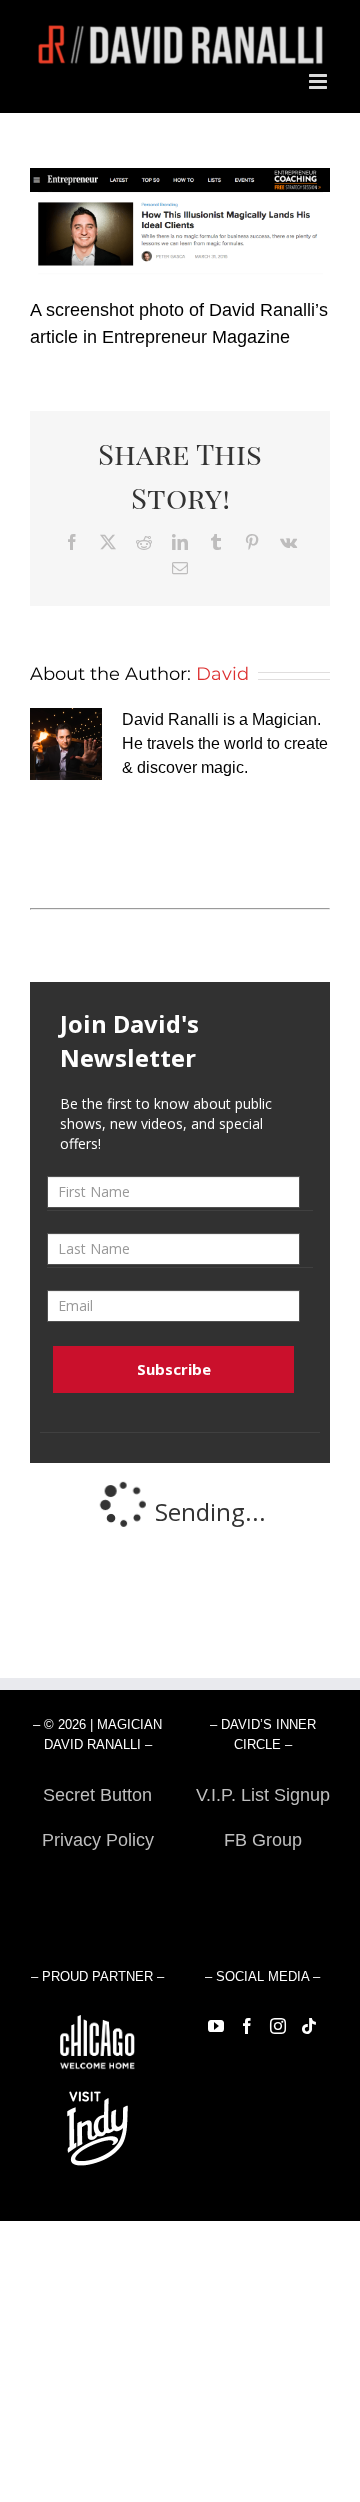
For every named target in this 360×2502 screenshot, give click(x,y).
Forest (97, 1885)
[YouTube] (216, 2026)
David (222, 674)
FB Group (263, 1840)
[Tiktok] (309, 2026)
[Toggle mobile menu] (319, 81)
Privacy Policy (98, 1840)
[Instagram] (278, 2026)
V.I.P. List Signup (263, 1795)
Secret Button (97, 1795)
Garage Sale (262, 1885)
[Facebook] (247, 2026)
